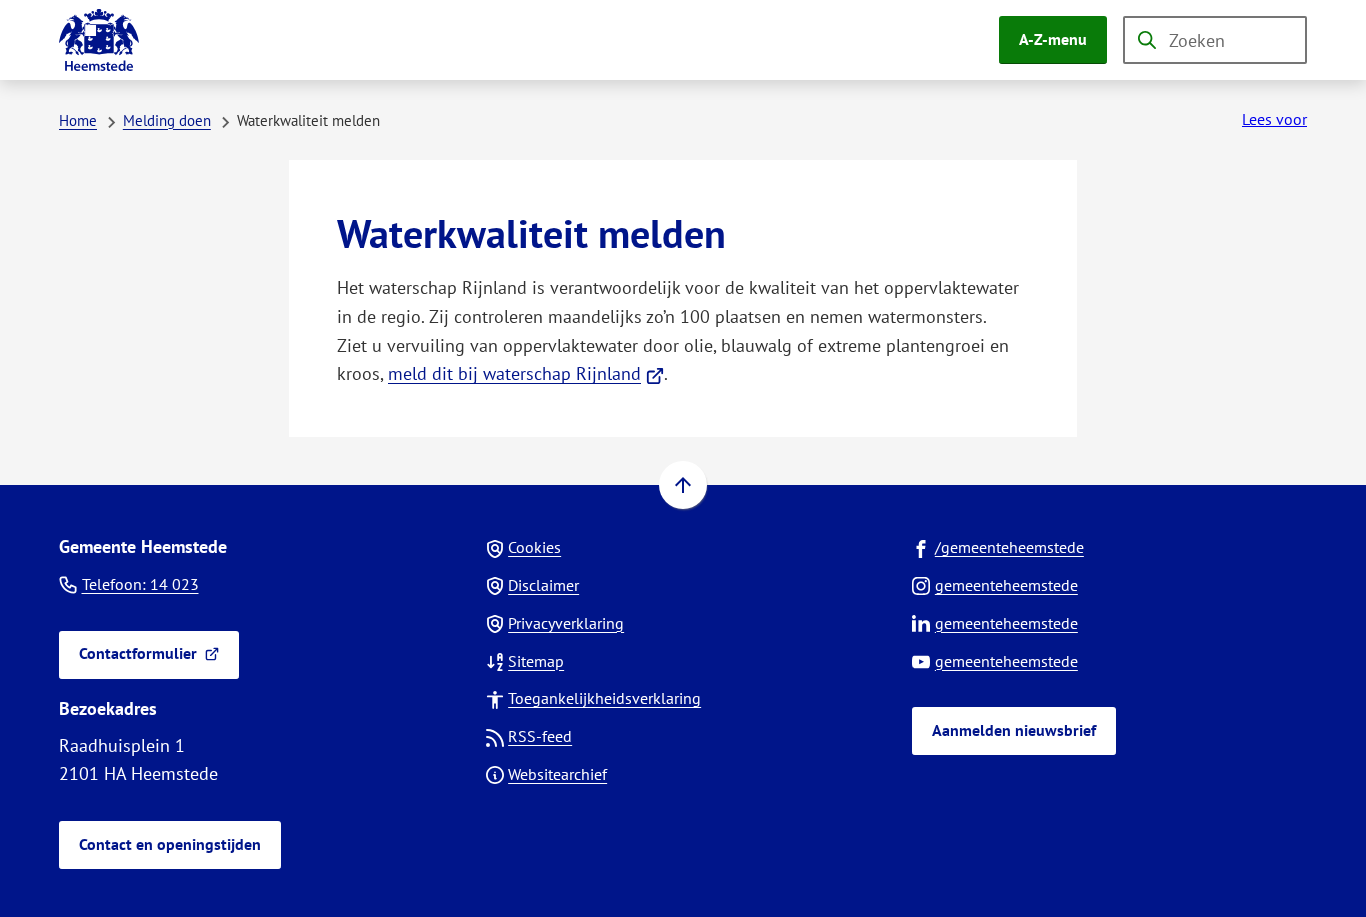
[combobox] (1215, 40)
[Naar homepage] (99, 40)
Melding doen (167, 120)
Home (78, 120)
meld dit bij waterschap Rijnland (526, 373)
